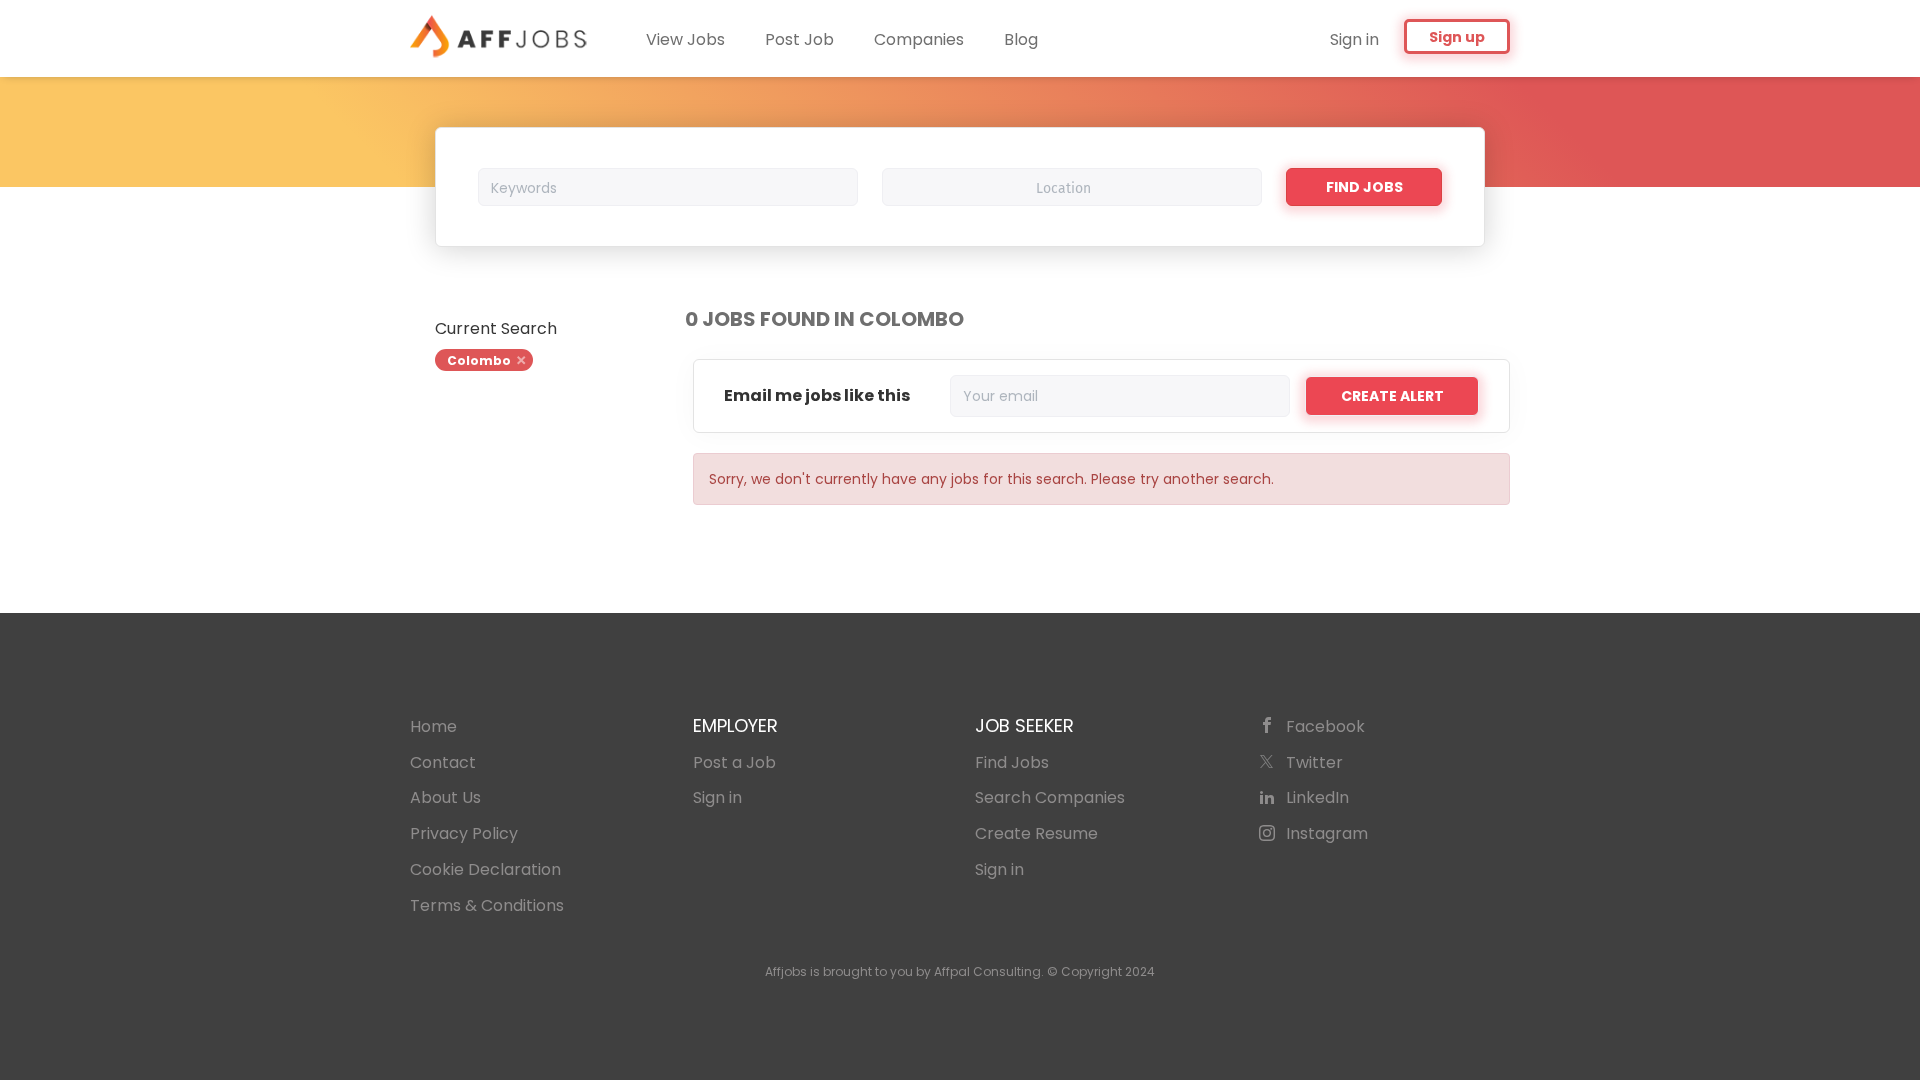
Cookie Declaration (485, 869)
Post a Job (734, 762)
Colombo (479, 360)
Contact (443, 762)
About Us (445, 797)
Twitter (1314, 762)
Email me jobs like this (817, 396)
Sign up (1457, 37)
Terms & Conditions (487, 905)
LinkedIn (1317, 797)
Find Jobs (1364, 187)
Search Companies (1050, 797)
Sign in (1354, 39)
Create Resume (1036, 833)
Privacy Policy (464, 833)
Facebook (1325, 726)
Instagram (1327, 833)
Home (433, 726)
